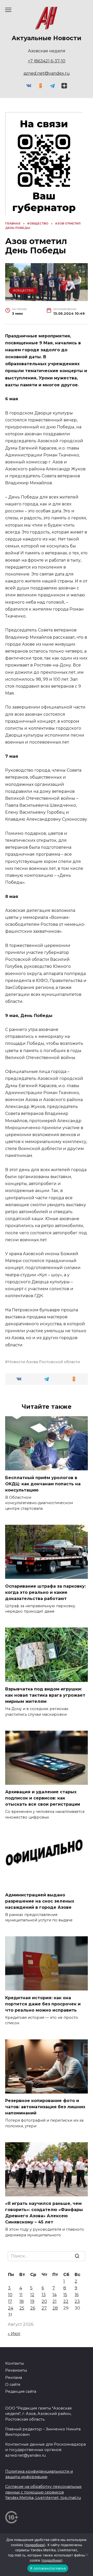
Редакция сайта (21, 2391)
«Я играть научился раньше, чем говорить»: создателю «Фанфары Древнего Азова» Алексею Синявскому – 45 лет (44, 2213)
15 (65, 2295)
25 (22, 2308)
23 (77, 2301)
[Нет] (87, 2555)
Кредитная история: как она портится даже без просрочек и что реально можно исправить (43, 2004)
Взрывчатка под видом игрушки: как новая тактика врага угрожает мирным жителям (45, 1695)
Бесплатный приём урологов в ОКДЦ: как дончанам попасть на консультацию (43, 1484)
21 (55, 2301)
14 (55, 2295)
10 (10, 2295)
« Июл (14, 2334)
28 (55, 2308)
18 (22, 2301)
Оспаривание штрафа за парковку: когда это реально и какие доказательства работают (45, 1592)
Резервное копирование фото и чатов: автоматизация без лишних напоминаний (45, 2107)
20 (44, 2301)
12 (32, 2295)
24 (11, 2308)
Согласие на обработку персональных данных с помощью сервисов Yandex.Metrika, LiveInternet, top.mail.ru (43, 2492)
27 (44, 2308)
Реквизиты (16, 2370)
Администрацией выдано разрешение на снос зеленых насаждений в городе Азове (40, 1901)
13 (44, 2295)
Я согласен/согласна (48, 2568)
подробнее (35, 2545)
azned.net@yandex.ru (47, 73)
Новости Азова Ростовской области (44, 1362)
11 (21, 2295)
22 (66, 2301)
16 (77, 2295)
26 (33, 2308)
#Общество (23, 290)
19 (32, 2301)
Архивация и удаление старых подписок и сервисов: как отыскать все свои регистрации (43, 1798)
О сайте (13, 2385)
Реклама (14, 2378)
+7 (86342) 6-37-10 (47, 61)
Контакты (14, 2363)
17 (10, 2301)
